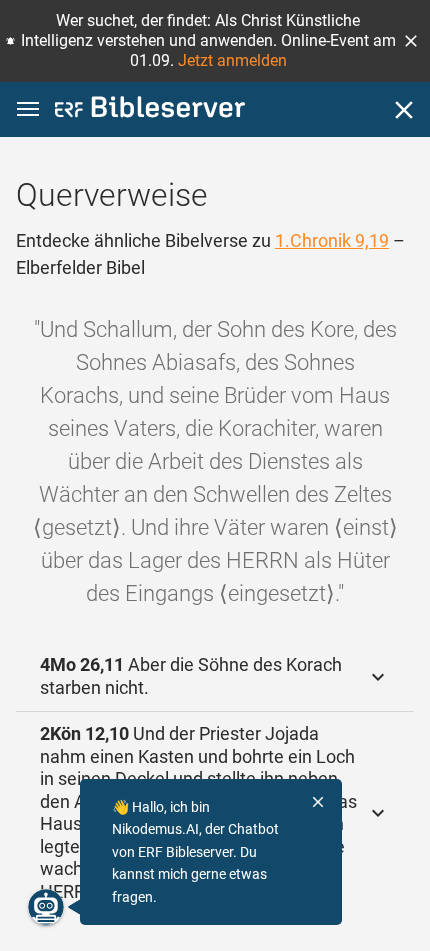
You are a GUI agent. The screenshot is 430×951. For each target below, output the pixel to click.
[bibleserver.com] (150, 110)
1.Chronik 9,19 (332, 240)
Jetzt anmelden (232, 60)
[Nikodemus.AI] (46, 907)
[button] (411, 41)
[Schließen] (404, 110)
